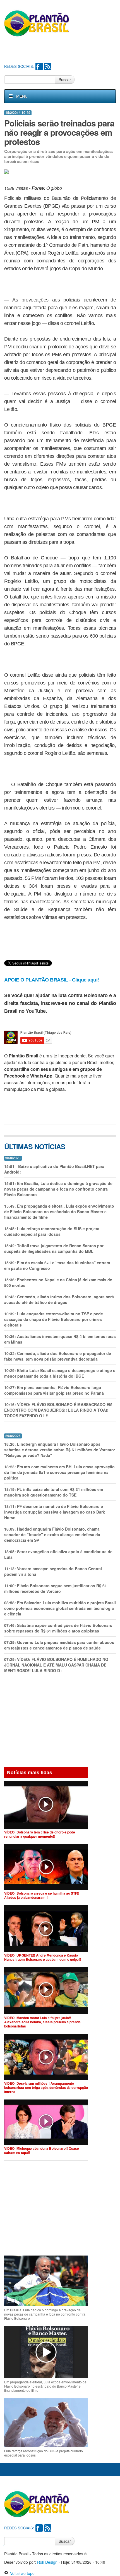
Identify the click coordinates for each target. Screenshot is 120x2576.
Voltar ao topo (21, 2573)
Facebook (39, 66)
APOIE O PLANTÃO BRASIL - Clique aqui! (52, 980)
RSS (48, 66)
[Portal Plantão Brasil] (37, 23)
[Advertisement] (62, 51)
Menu (22, 96)
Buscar (65, 80)
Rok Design (47, 2562)
